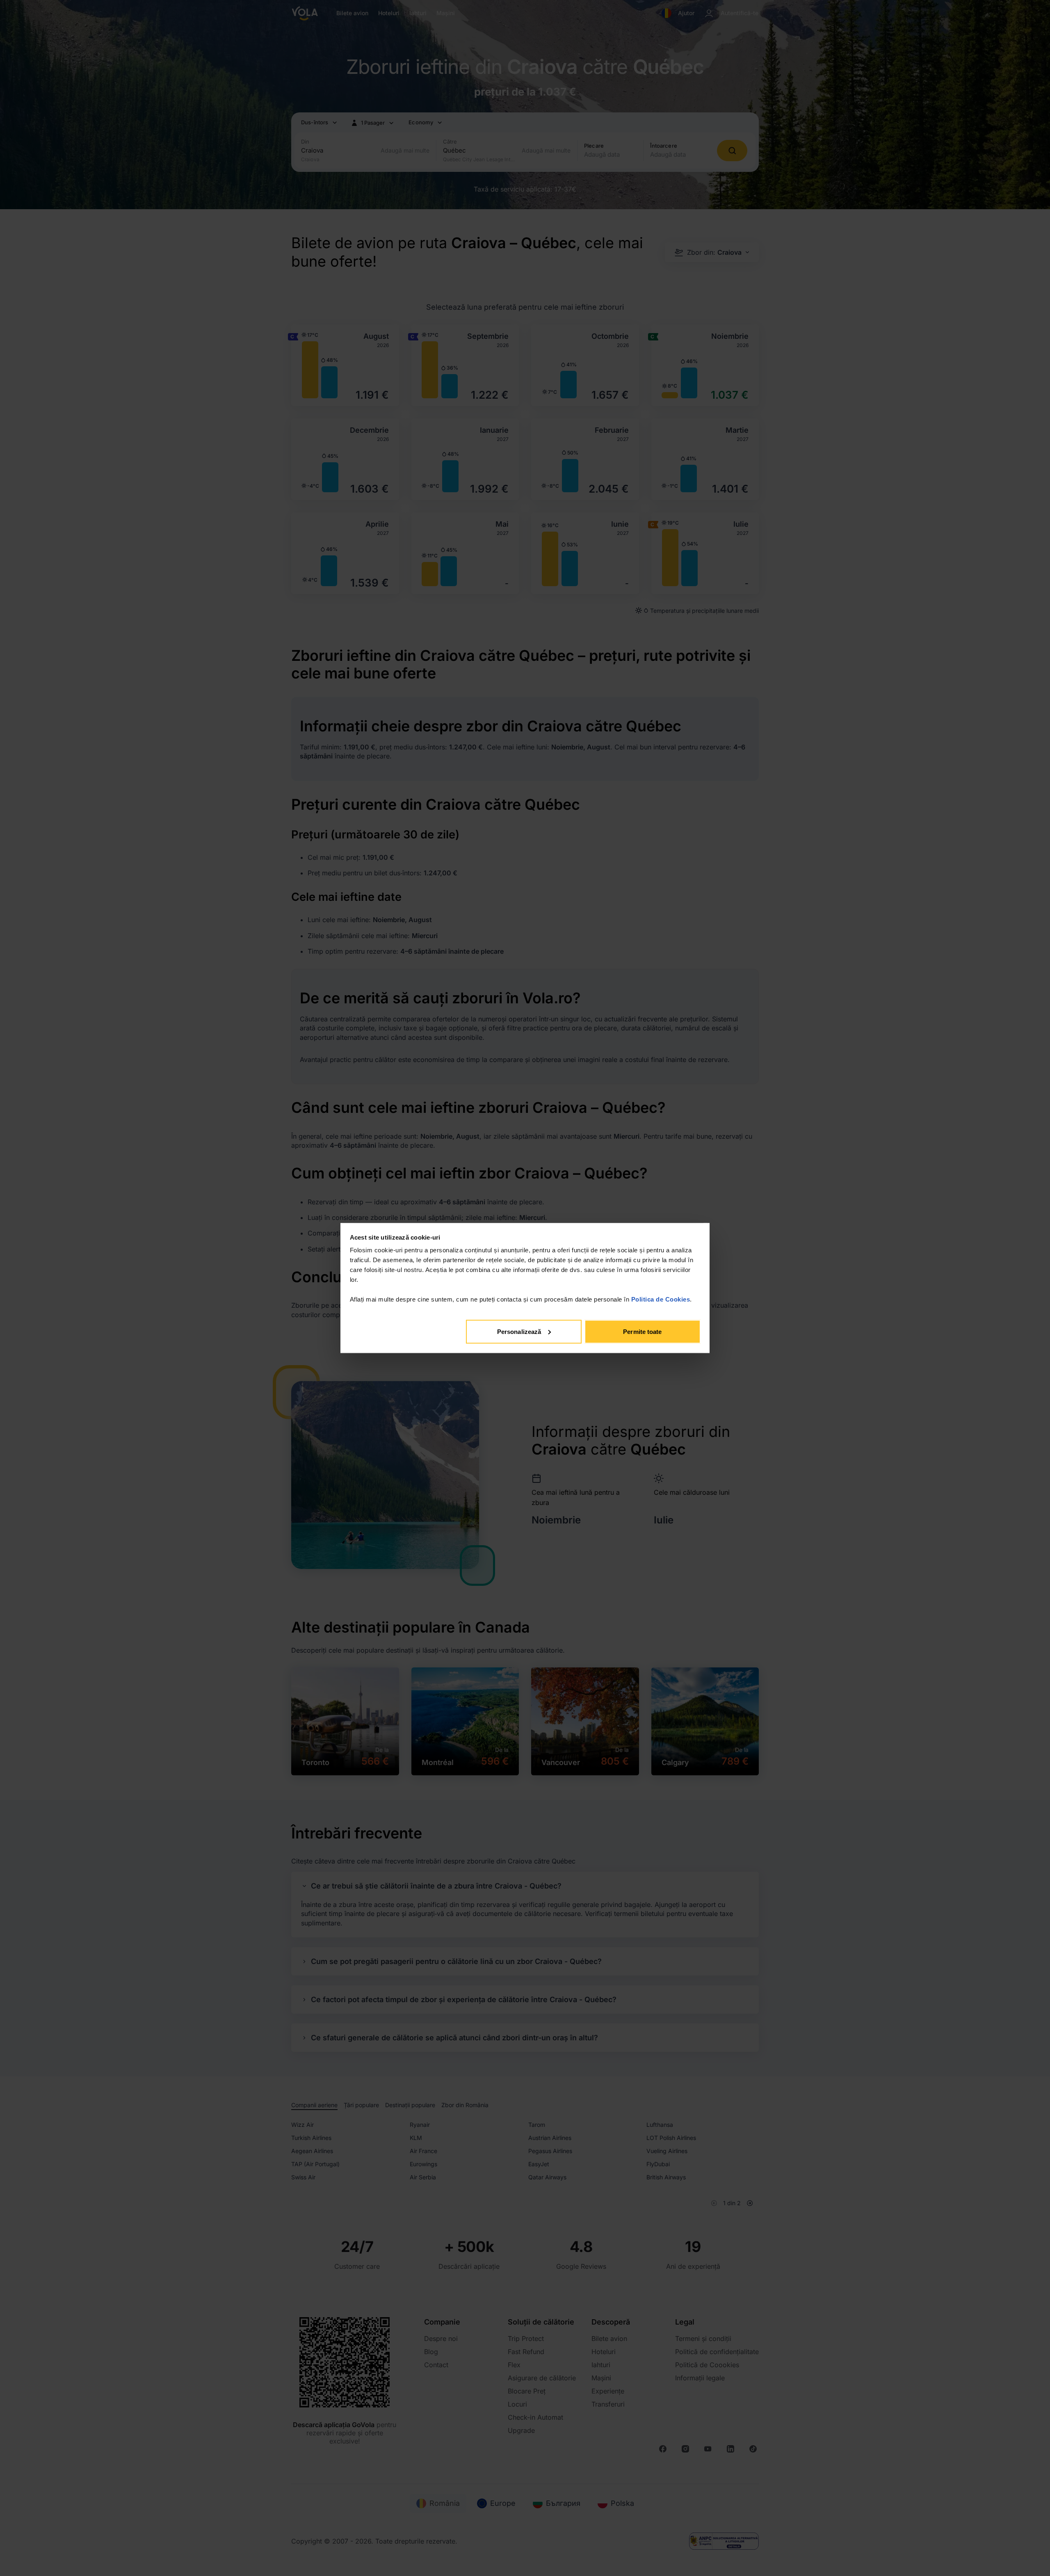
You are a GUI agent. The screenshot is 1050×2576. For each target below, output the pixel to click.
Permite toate (642, 1331)
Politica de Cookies (661, 1299)
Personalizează (519, 1331)
